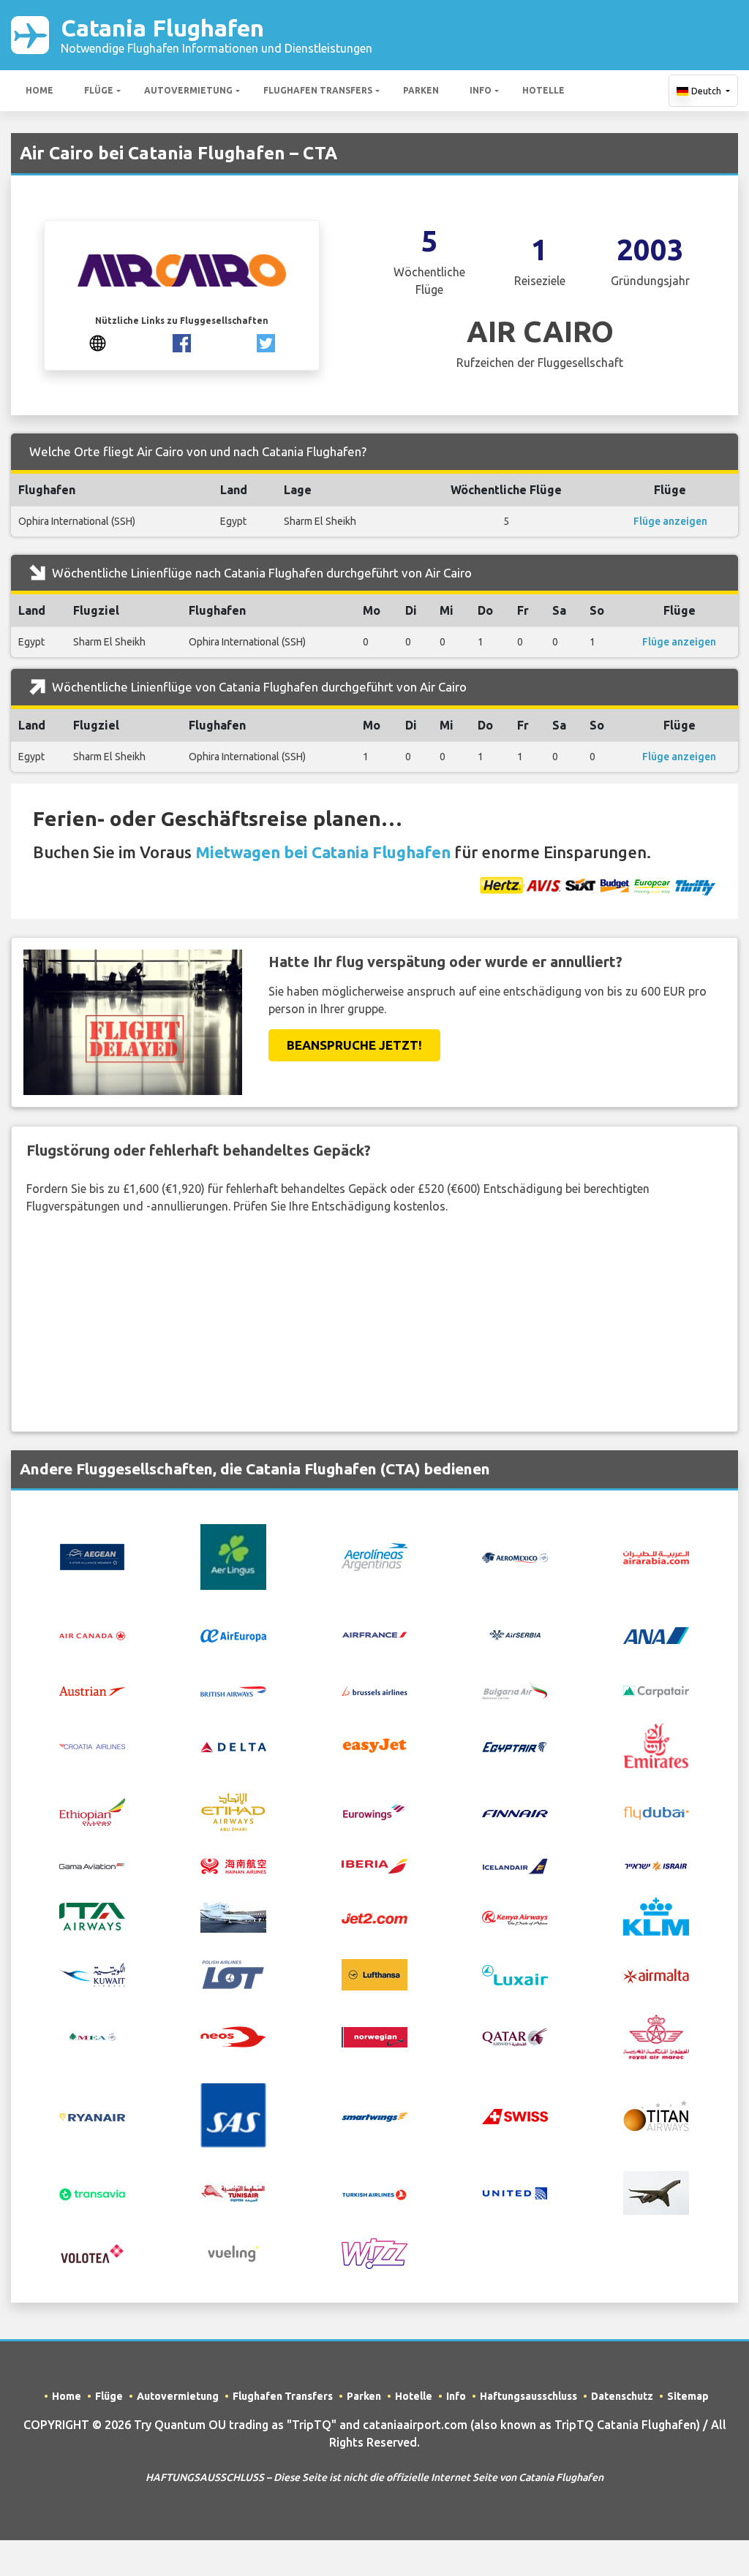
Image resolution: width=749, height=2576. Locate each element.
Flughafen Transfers (318, 90)
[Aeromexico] (515, 1557)
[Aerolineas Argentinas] (374, 1556)
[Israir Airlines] (656, 1865)
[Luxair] (515, 1974)
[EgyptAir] (515, 1746)
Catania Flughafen (217, 35)
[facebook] (182, 342)
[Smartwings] (374, 2115)
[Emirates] (656, 1744)
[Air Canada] (92, 1635)
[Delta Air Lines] (233, 1746)
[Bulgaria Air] (515, 1689)
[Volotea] (92, 2253)
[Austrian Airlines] (92, 1690)
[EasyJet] (374, 1744)
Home (39, 90)
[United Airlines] (515, 2192)
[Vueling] (233, 2253)
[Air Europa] (233, 1635)
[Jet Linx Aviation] (233, 1915)
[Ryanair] (92, 2115)
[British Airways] (233, 1690)
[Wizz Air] (374, 2253)
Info (481, 90)
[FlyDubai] (656, 1812)
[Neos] (233, 2036)
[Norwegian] (374, 2036)
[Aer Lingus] (233, 1556)
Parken (421, 90)
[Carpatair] (656, 1690)
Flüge (99, 90)
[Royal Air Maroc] (656, 2036)
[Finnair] (515, 1812)
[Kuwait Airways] (92, 1974)
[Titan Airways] (656, 2114)
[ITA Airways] (92, 1915)
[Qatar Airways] (515, 2036)
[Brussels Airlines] (374, 1690)
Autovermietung (188, 90)
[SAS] (233, 2114)
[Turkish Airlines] (374, 2193)
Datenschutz (622, 2396)
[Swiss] (515, 2115)
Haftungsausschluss (528, 2396)
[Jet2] (374, 1917)
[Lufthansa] (374, 1974)
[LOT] (233, 1974)
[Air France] (374, 1634)
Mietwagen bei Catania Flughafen (323, 852)
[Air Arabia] (656, 1557)
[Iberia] (374, 1865)
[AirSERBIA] (515, 1634)
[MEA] (92, 2036)
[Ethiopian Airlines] (92, 1811)
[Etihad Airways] (233, 1811)
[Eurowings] (374, 1811)
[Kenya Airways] (515, 1917)
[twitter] (266, 342)
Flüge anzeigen (670, 521)
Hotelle (543, 90)
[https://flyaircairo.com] (98, 342)
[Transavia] (92, 2193)
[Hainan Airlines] (233, 1865)
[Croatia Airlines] (92, 1746)
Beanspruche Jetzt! (354, 1045)
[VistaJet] (656, 2192)
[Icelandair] (515, 1865)
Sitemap (688, 2396)
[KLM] (656, 1915)
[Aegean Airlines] (92, 1556)
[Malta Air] (656, 1975)
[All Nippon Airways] (656, 1634)
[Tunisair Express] (233, 2192)
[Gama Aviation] (92, 1865)
